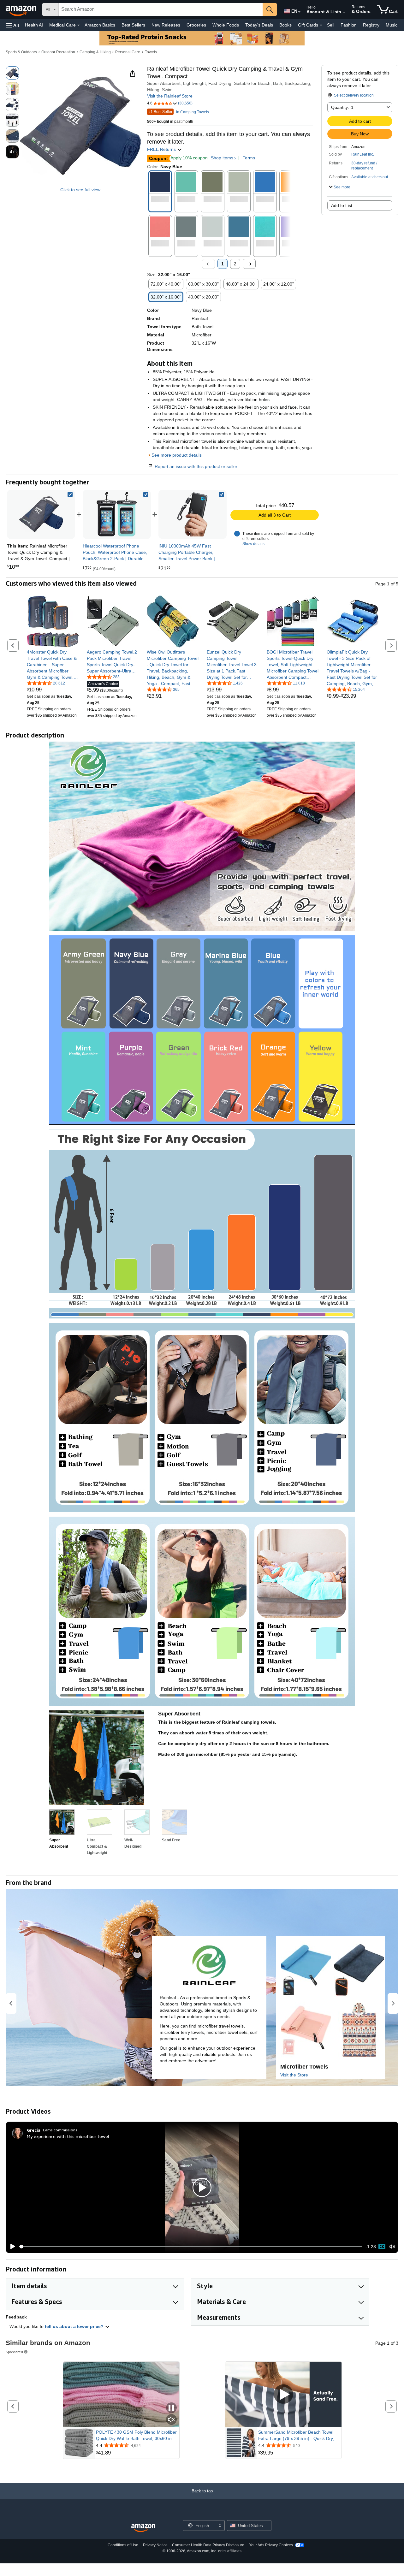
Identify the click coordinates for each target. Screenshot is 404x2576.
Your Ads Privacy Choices (271, 2545)
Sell (331, 25)
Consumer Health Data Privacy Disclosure (208, 2545)
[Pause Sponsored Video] (171, 2408)
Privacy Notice (155, 2545)
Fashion (349, 25)
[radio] (12, 73)
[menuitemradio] (382, 2247)
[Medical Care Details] (79, 25)
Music (392, 25)
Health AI (34, 25)
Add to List (342, 205)
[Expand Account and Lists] (344, 12)
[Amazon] (22, 9)
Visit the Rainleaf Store (170, 96)
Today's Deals (259, 25)
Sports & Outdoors (21, 52)
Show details (253, 544)
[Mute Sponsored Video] (171, 2420)
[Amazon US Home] (143, 2528)
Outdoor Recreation (58, 52)
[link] (117, 514)
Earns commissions (60, 2130)
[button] (13, 25)
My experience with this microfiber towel (68, 2136)
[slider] (191, 2247)
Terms (249, 158)
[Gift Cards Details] (321, 25)
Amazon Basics (100, 25)
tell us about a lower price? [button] (75, 2326)
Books (285, 25)
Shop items (222, 158)
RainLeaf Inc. (363, 154)
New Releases (166, 25)
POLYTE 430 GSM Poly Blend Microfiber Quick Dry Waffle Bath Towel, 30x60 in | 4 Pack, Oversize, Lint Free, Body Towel (137, 2436)
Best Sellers (133, 25)
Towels (151, 52)
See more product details (177, 455)
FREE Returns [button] (162, 149)
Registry (371, 25)
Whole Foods (226, 25)
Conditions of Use (123, 2545)
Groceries (196, 25)
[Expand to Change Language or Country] (299, 12)
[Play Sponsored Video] (283, 2394)
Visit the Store (294, 2075)
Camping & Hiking (95, 52)
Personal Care (128, 52)
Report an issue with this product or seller (196, 466)
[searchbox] (161, 9)
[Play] (11, 2247)
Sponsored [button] (14, 2352)
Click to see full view (80, 190)
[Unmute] (392, 2246)
